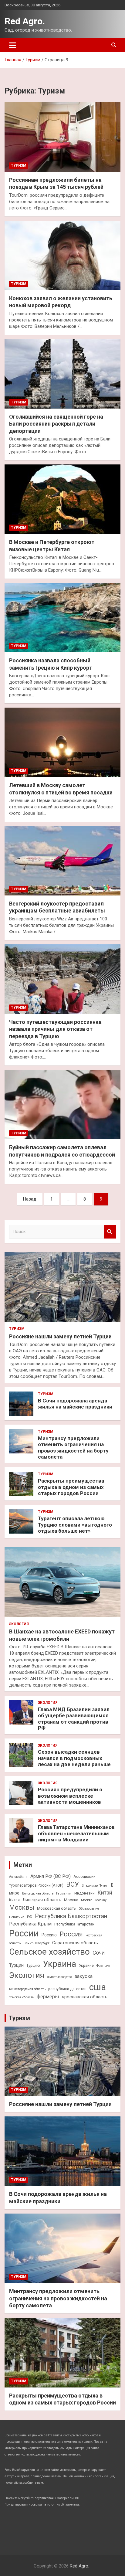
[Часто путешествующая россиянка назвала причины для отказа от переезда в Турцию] (62, 979)
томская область (22, 1997)
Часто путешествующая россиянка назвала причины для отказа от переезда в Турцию (55, 1029)
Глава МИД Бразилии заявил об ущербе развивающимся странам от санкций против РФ (74, 1719)
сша (98, 1987)
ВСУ (73, 1884)
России (24, 1933)
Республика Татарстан (74, 1924)
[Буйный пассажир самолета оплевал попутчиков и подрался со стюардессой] (62, 1105)
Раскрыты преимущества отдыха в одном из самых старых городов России (71, 1487)
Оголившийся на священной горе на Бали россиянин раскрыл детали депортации (56, 424)
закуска (84, 1976)
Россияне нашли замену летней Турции (60, 1336)
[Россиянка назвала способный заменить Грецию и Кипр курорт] (62, 618)
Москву (101, 1900)
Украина (59, 1964)
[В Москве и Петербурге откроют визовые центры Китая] (62, 499)
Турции (16, 1965)
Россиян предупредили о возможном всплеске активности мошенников (70, 1796)
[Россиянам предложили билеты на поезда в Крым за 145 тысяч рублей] (62, 137)
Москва (71, 1900)
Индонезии (84, 1893)
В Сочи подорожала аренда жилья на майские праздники (75, 1404)
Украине (86, 1965)
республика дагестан (67, 1989)
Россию (49, 1935)
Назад (30, 1199)
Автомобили (18, 1877)
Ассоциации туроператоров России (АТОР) (52, 1881)
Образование (89, 1909)
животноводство (59, 1977)
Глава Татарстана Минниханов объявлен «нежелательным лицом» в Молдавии (76, 1833)
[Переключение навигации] (13, 45)
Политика (17, 1917)
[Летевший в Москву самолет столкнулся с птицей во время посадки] (62, 742)
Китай (105, 1893)
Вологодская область (38, 1893)
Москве (87, 1900)
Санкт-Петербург (36, 1943)
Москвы (22, 1907)
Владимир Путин (95, 1886)
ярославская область (85, 1997)
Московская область (56, 1908)
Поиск (110, 1232)
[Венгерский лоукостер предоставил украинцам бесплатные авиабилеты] (62, 861)
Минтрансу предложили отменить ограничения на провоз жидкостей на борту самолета (73, 1448)
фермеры (48, 1997)
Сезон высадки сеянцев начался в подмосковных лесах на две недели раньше (74, 1758)
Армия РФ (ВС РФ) (51, 1876)
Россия (71, 1934)
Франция (103, 1966)
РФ (30, 1917)
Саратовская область (75, 1943)
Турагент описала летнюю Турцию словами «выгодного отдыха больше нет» (75, 1525)
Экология (19, 1624)
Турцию (33, 1965)
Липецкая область (42, 1900)
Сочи (99, 1953)
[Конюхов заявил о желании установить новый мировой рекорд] (62, 255)
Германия (64, 1893)
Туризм (19, 165)
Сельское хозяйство (49, 1952)
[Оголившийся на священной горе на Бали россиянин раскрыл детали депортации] (62, 374)
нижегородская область (27, 1989)
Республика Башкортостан (71, 1916)
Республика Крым (30, 1924)
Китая (14, 1900)
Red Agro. (25, 21)
